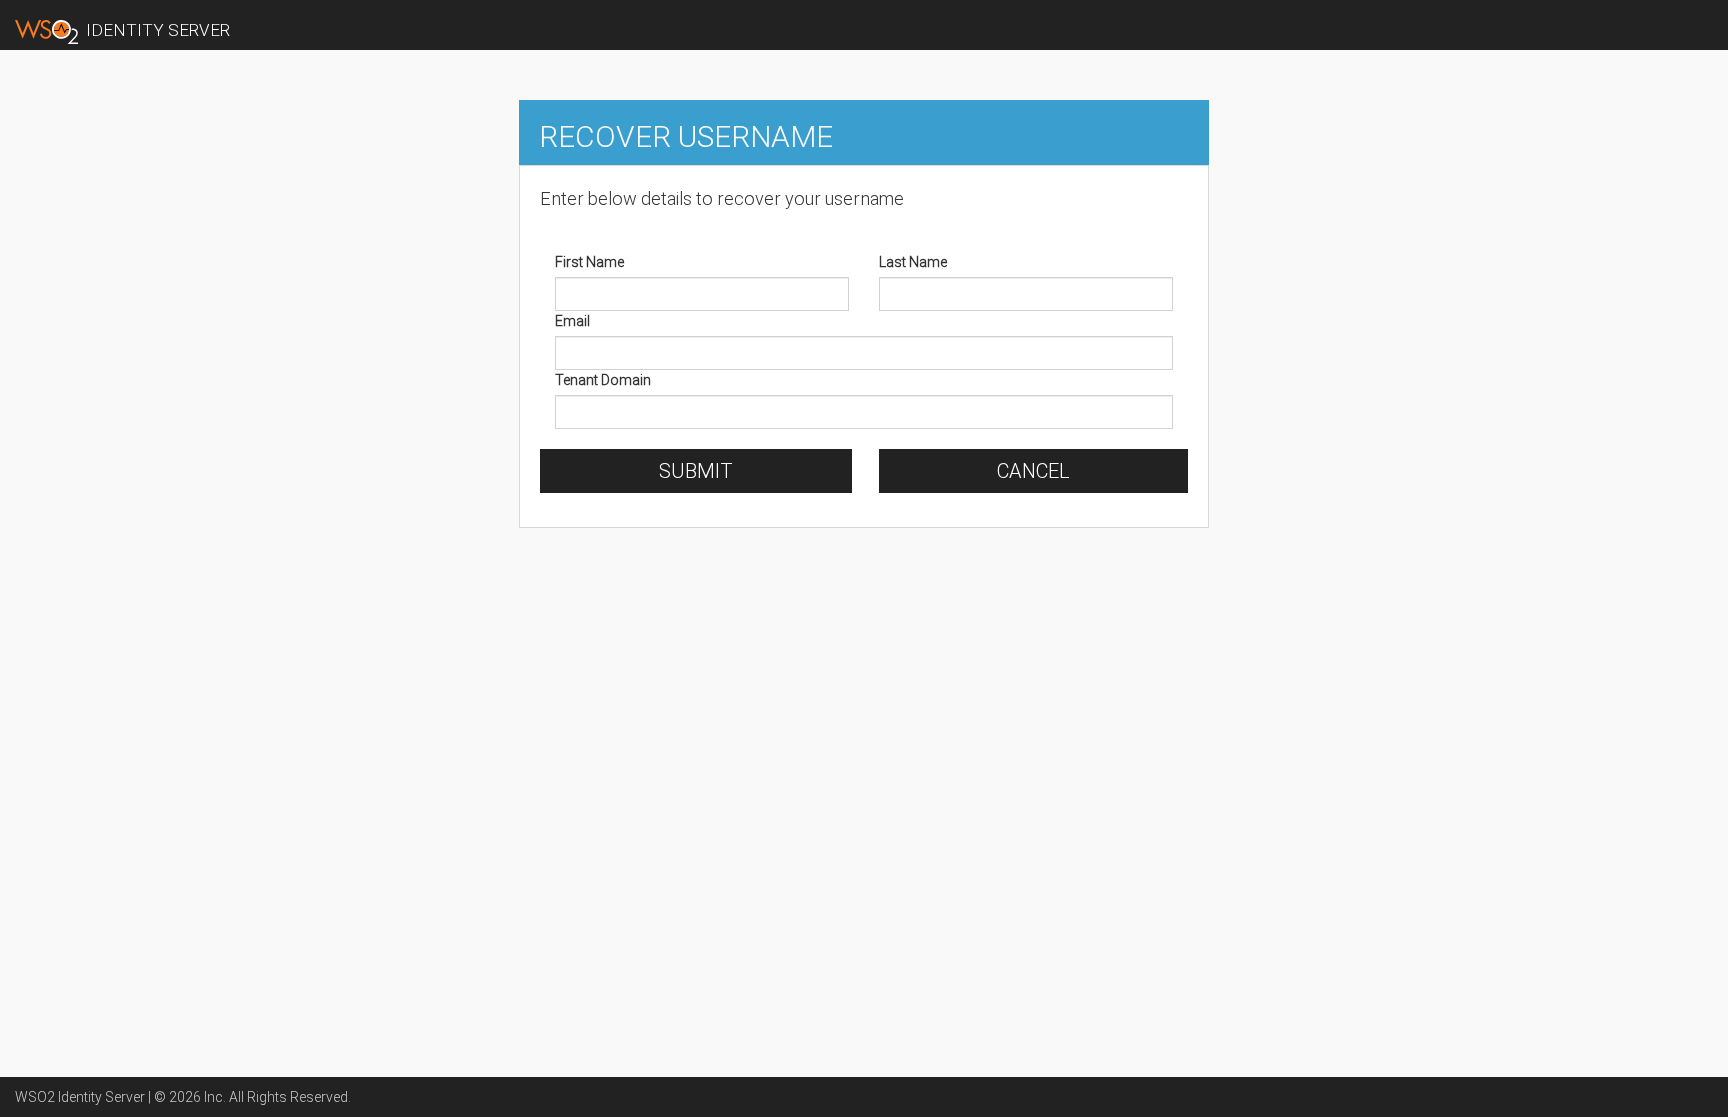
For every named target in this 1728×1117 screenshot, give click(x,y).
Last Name (913, 262)
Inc (213, 1097)
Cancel (1033, 471)
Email (572, 321)
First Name (589, 262)
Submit (696, 471)
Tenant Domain (603, 380)
